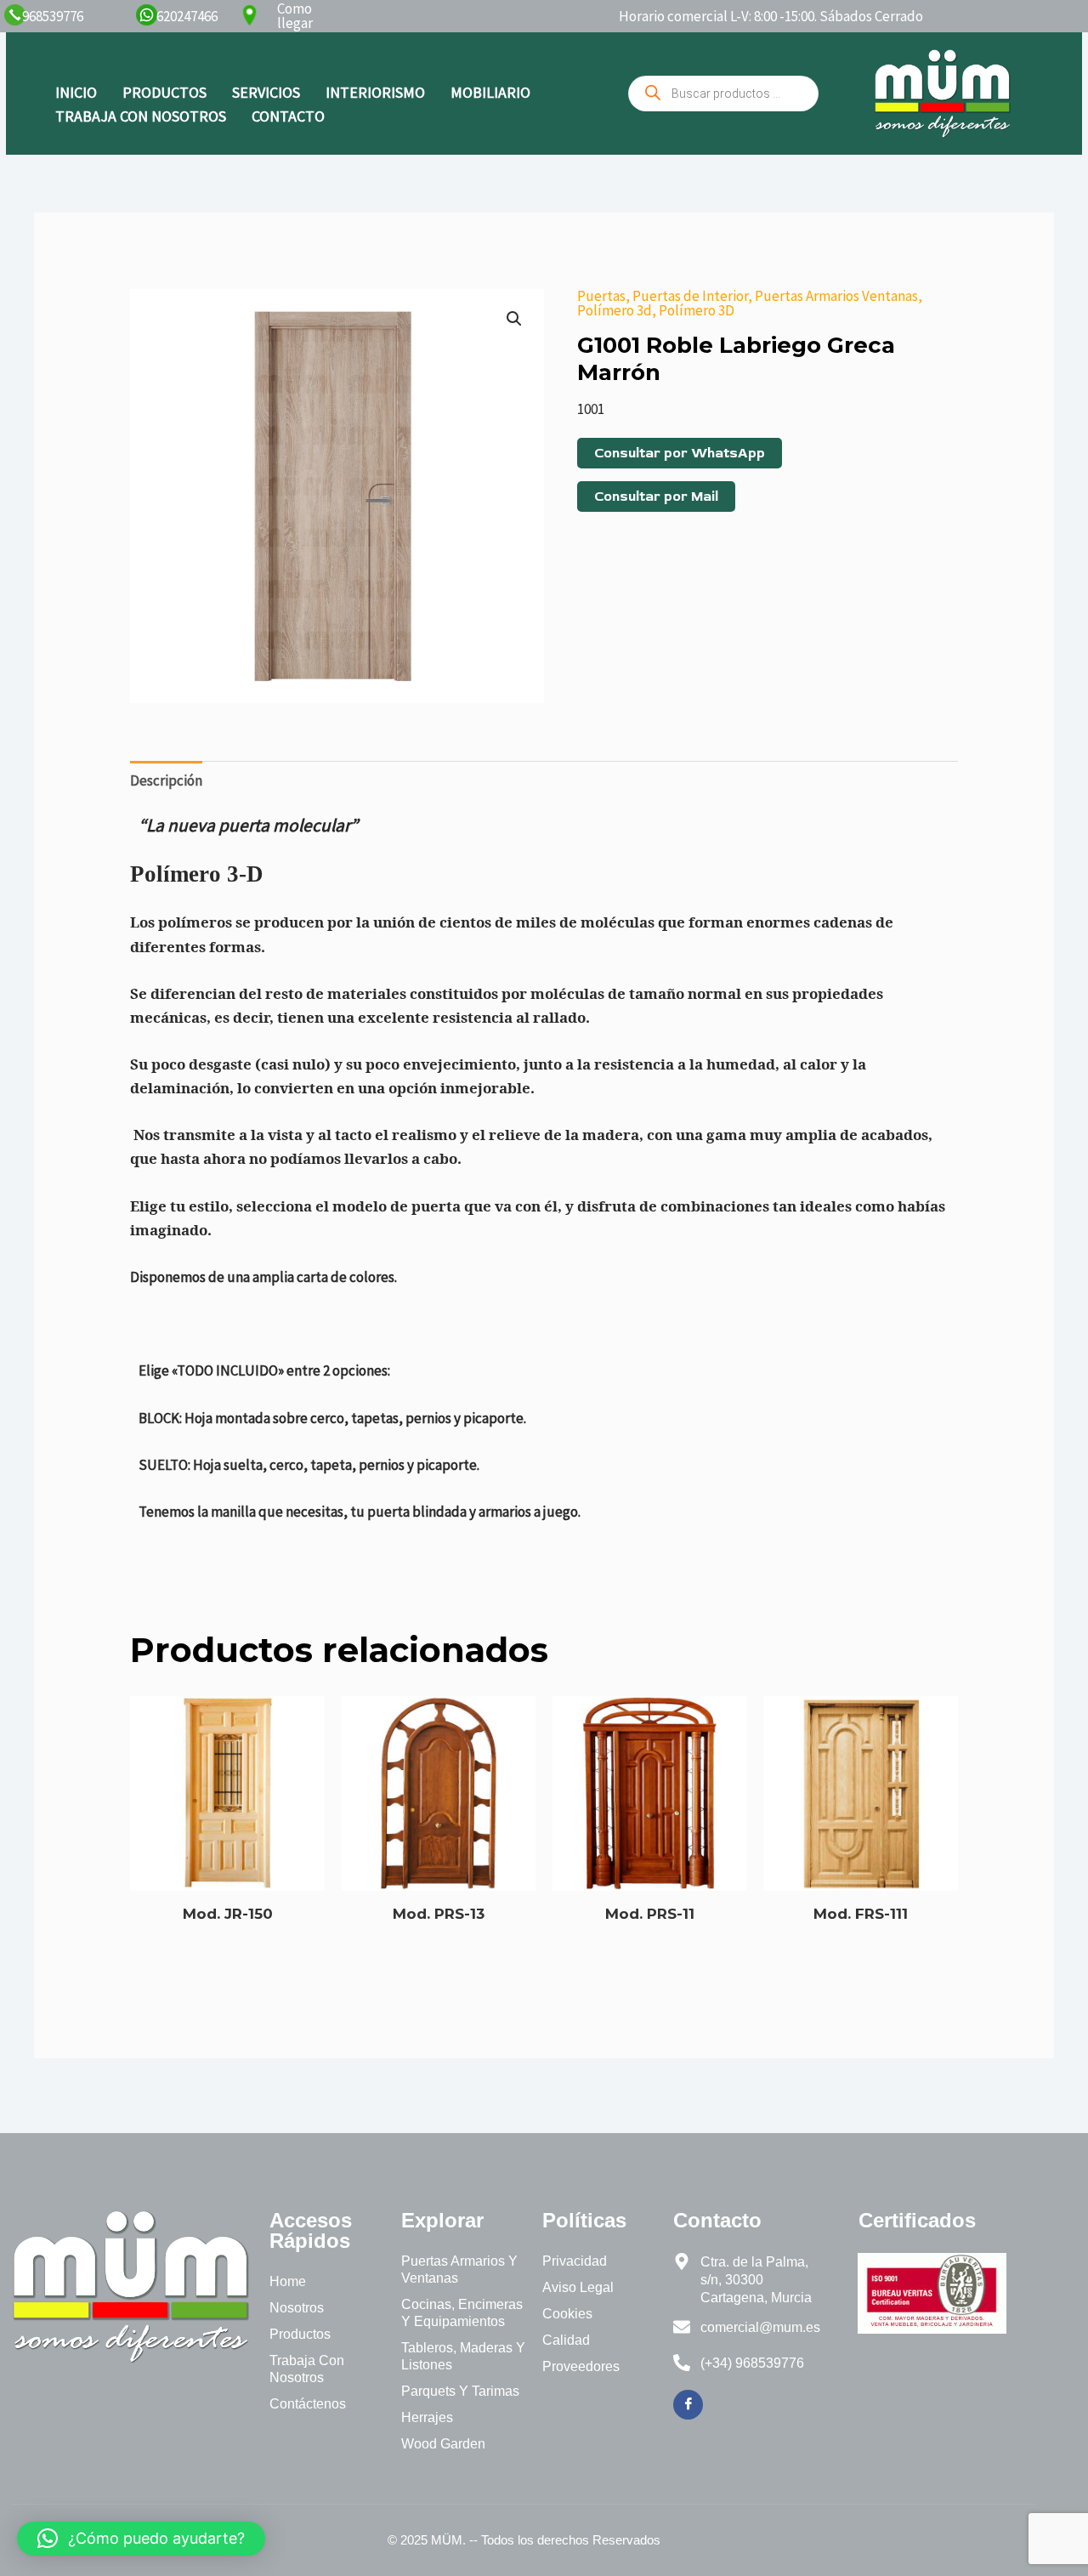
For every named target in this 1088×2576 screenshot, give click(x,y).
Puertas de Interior (690, 296)
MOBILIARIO (490, 92)
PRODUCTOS (164, 92)
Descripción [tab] (166, 780)
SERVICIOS (266, 92)
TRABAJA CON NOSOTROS (141, 116)
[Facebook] (688, 2405)
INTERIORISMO (375, 92)
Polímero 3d (615, 310)
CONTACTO (288, 116)
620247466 (187, 16)
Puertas (601, 296)
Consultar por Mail (656, 496)
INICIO (76, 92)
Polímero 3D (697, 310)
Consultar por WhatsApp (680, 453)
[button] (514, 319)
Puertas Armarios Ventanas (836, 296)
